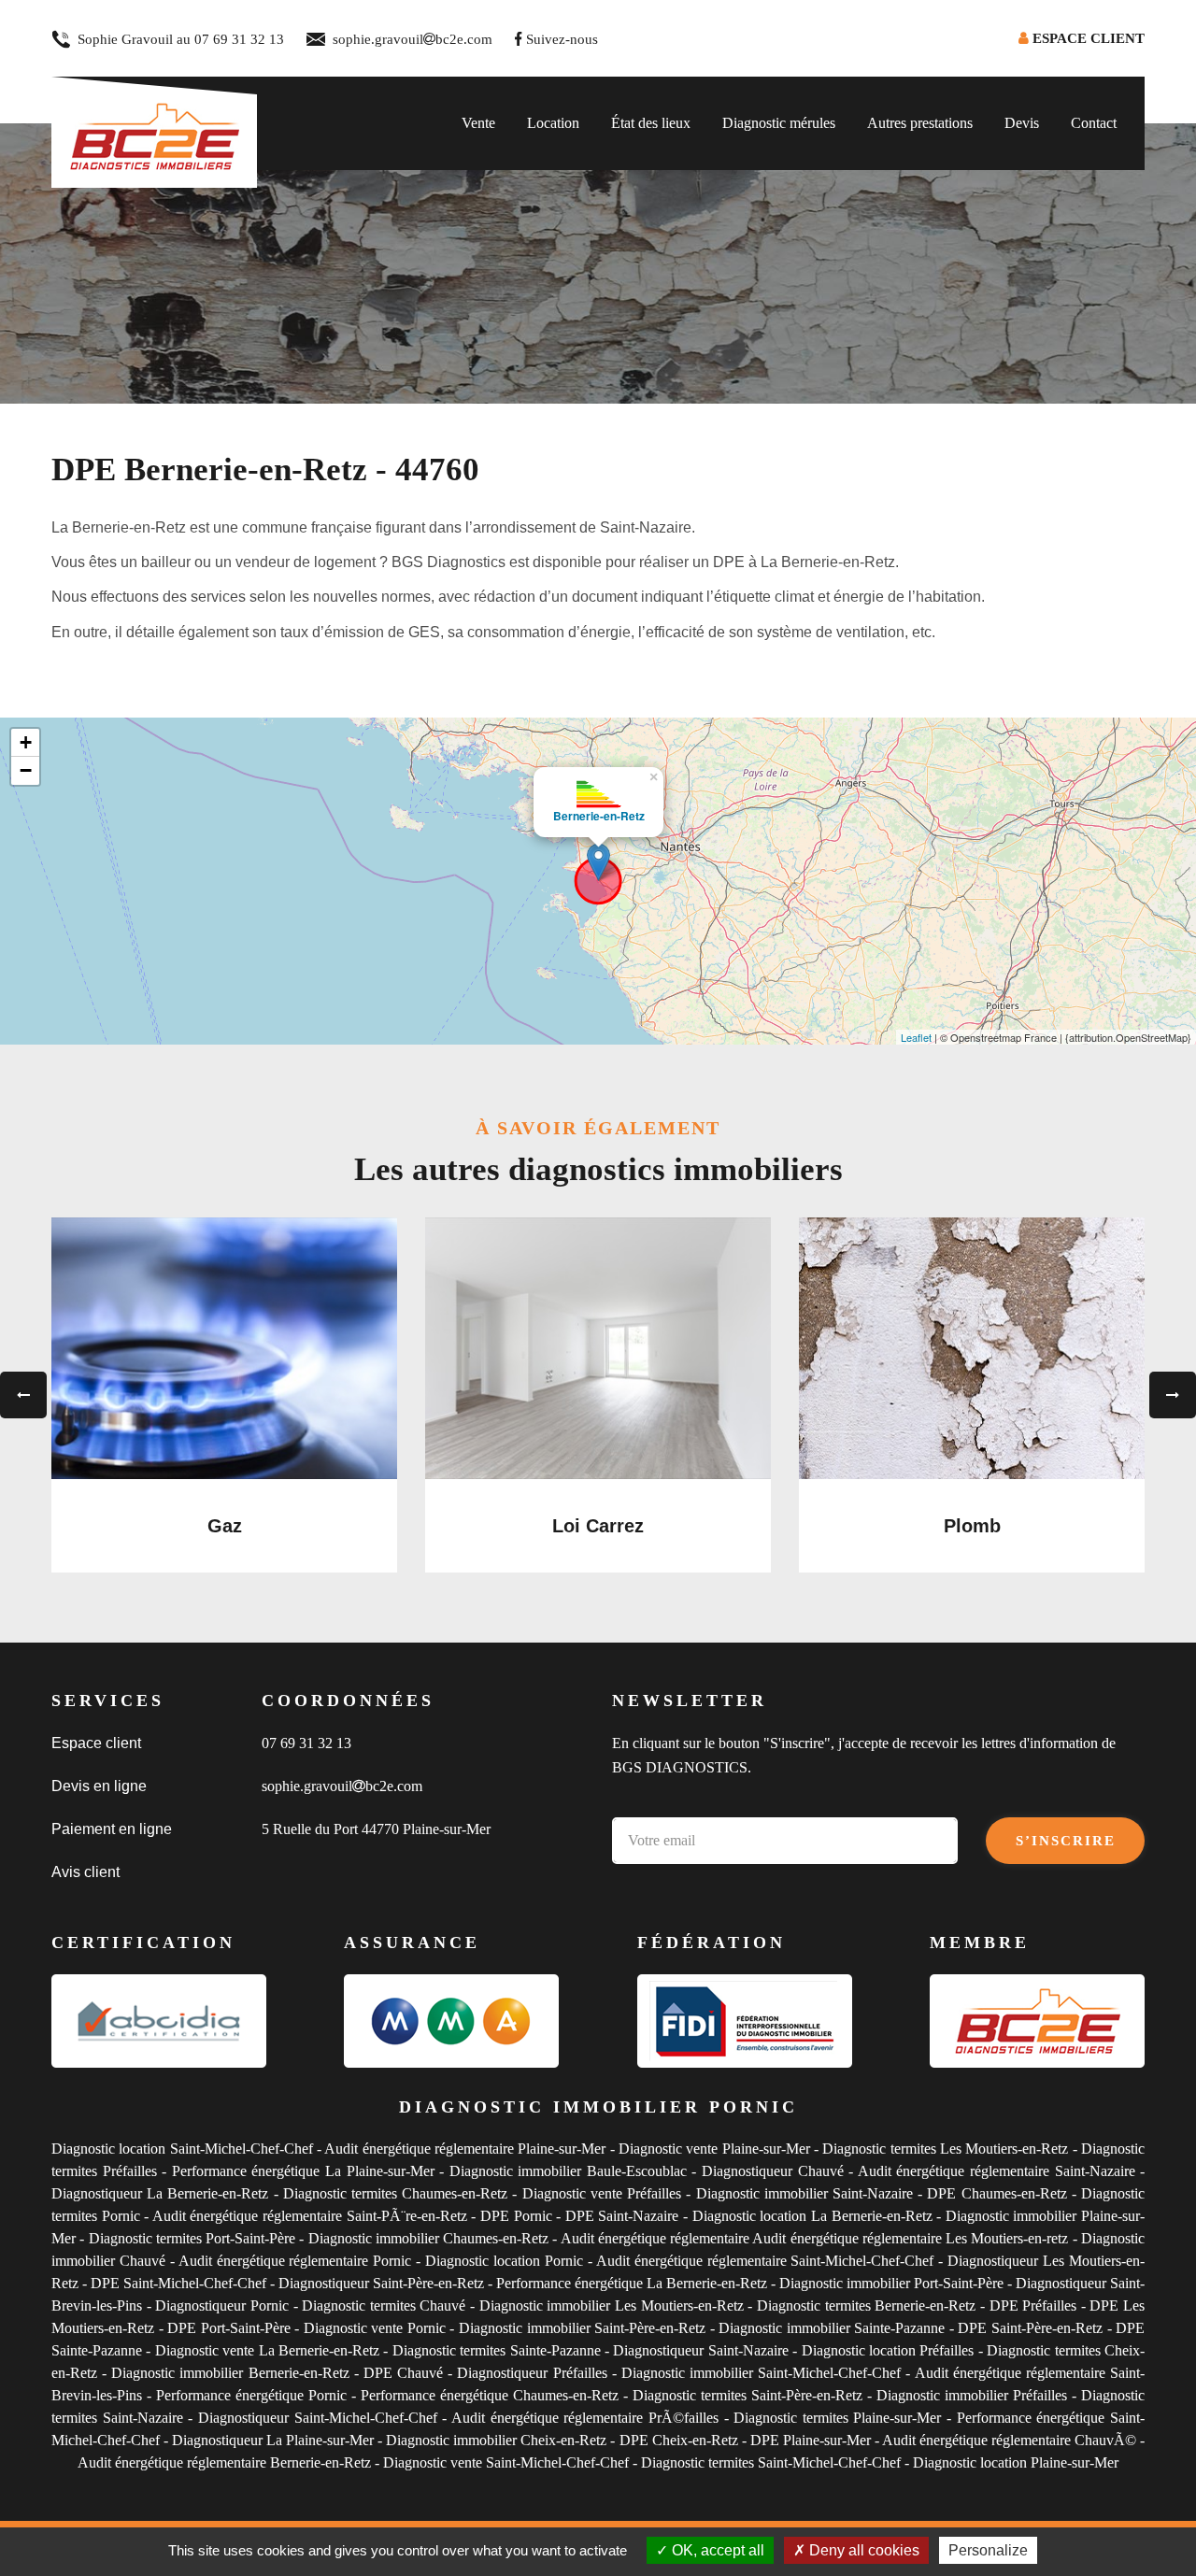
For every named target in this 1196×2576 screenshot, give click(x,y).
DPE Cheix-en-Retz (679, 2440)
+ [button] (26, 742)
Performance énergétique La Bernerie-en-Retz (632, 2283)
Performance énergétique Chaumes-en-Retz (490, 2395)
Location (553, 123)
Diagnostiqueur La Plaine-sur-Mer (273, 2440)
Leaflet (916, 1037)
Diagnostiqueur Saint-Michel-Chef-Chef (318, 2418)
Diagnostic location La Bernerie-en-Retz (812, 2216)
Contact (1094, 123)
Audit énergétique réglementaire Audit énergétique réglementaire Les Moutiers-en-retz (815, 2238)
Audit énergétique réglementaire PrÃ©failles (585, 2418)
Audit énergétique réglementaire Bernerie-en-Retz (224, 2462)
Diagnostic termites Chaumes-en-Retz (395, 2193)
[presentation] (23, 1395)
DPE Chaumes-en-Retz (997, 2193)
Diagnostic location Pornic (504, 2261)
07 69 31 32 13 (239, 39)
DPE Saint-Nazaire (622, 2216)
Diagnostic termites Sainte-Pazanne (497, 2350)
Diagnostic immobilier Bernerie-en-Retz (230, 2373)
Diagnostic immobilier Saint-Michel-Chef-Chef (761, 2373)
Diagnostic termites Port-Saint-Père (192, 2238)
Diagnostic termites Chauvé (386, 2306)
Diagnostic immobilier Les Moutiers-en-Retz (612, 2306)
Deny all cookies (862, 2550)
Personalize (988, 2550)
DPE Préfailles (1035, 2306)
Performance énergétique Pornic (251, 2395)
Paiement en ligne (112, 1829)
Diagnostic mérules (779, 123)
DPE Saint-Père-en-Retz (1030, 2328)
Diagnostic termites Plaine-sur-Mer (837, 2418)
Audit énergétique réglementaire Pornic (295, 2261)
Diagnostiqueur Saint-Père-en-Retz (381, 2283)
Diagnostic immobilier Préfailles (974, 2395)
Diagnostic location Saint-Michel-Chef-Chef (182, 2149)
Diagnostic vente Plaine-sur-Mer (714, 2149)
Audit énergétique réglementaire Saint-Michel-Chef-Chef (765, 2261)
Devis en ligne (99, 1786)
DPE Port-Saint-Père (229, 2328)
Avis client (85, 1872)
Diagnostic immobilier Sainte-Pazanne (832, 2328)
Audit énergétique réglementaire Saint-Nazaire (997, 2171)
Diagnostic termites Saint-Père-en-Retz (747, 2395)
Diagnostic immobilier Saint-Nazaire (804, 2193)
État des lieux (651, 123)
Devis (1022, 123)
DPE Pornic (516, 2216)
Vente (478, 123)
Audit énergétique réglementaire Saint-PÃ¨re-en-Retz (310, 2216)
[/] (154, 123)
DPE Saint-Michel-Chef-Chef (178, 2283)
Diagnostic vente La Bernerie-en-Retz (267, 2350)
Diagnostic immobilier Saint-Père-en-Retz (582, 2328)
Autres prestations (920, 123)
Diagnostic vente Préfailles (602, 2193)
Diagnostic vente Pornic (375, 2328)
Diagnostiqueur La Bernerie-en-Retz (160, 2193)
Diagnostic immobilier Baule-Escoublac (568, 2171)
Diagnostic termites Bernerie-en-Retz (866, 2306)
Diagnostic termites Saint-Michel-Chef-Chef (771, 2462)
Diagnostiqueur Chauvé (773, 2171)
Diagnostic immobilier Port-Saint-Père (891, 2283)
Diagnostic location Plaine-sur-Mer (1016, 2462)
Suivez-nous (562, 39)
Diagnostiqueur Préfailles (532, 2373)
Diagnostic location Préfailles (888, 2350)
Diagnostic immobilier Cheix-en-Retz (496, 2440)
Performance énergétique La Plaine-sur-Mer (303, 2171)
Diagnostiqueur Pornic (222, 2306)
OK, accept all (716, 2550)
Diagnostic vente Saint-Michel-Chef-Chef (506, 2462)
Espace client (96, 1743)
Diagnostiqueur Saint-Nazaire (700, 2350)
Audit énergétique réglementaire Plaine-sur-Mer (465, 2149)
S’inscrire (1066, 1841)
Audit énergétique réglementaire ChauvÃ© (1009, 2440)
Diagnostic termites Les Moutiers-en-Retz (945, 2149)
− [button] (26, 770)
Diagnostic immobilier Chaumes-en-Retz (429, 2238)
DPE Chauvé (406, 2373)
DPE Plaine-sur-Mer (811, 2440)
